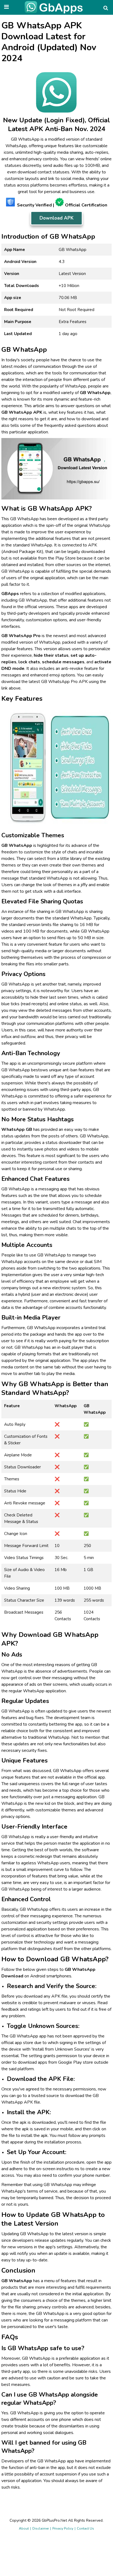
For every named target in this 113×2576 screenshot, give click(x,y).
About (24, 2528)
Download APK (56, 218)
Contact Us (85, 2528)
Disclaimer (41, 2528)
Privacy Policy (63, 2528)
